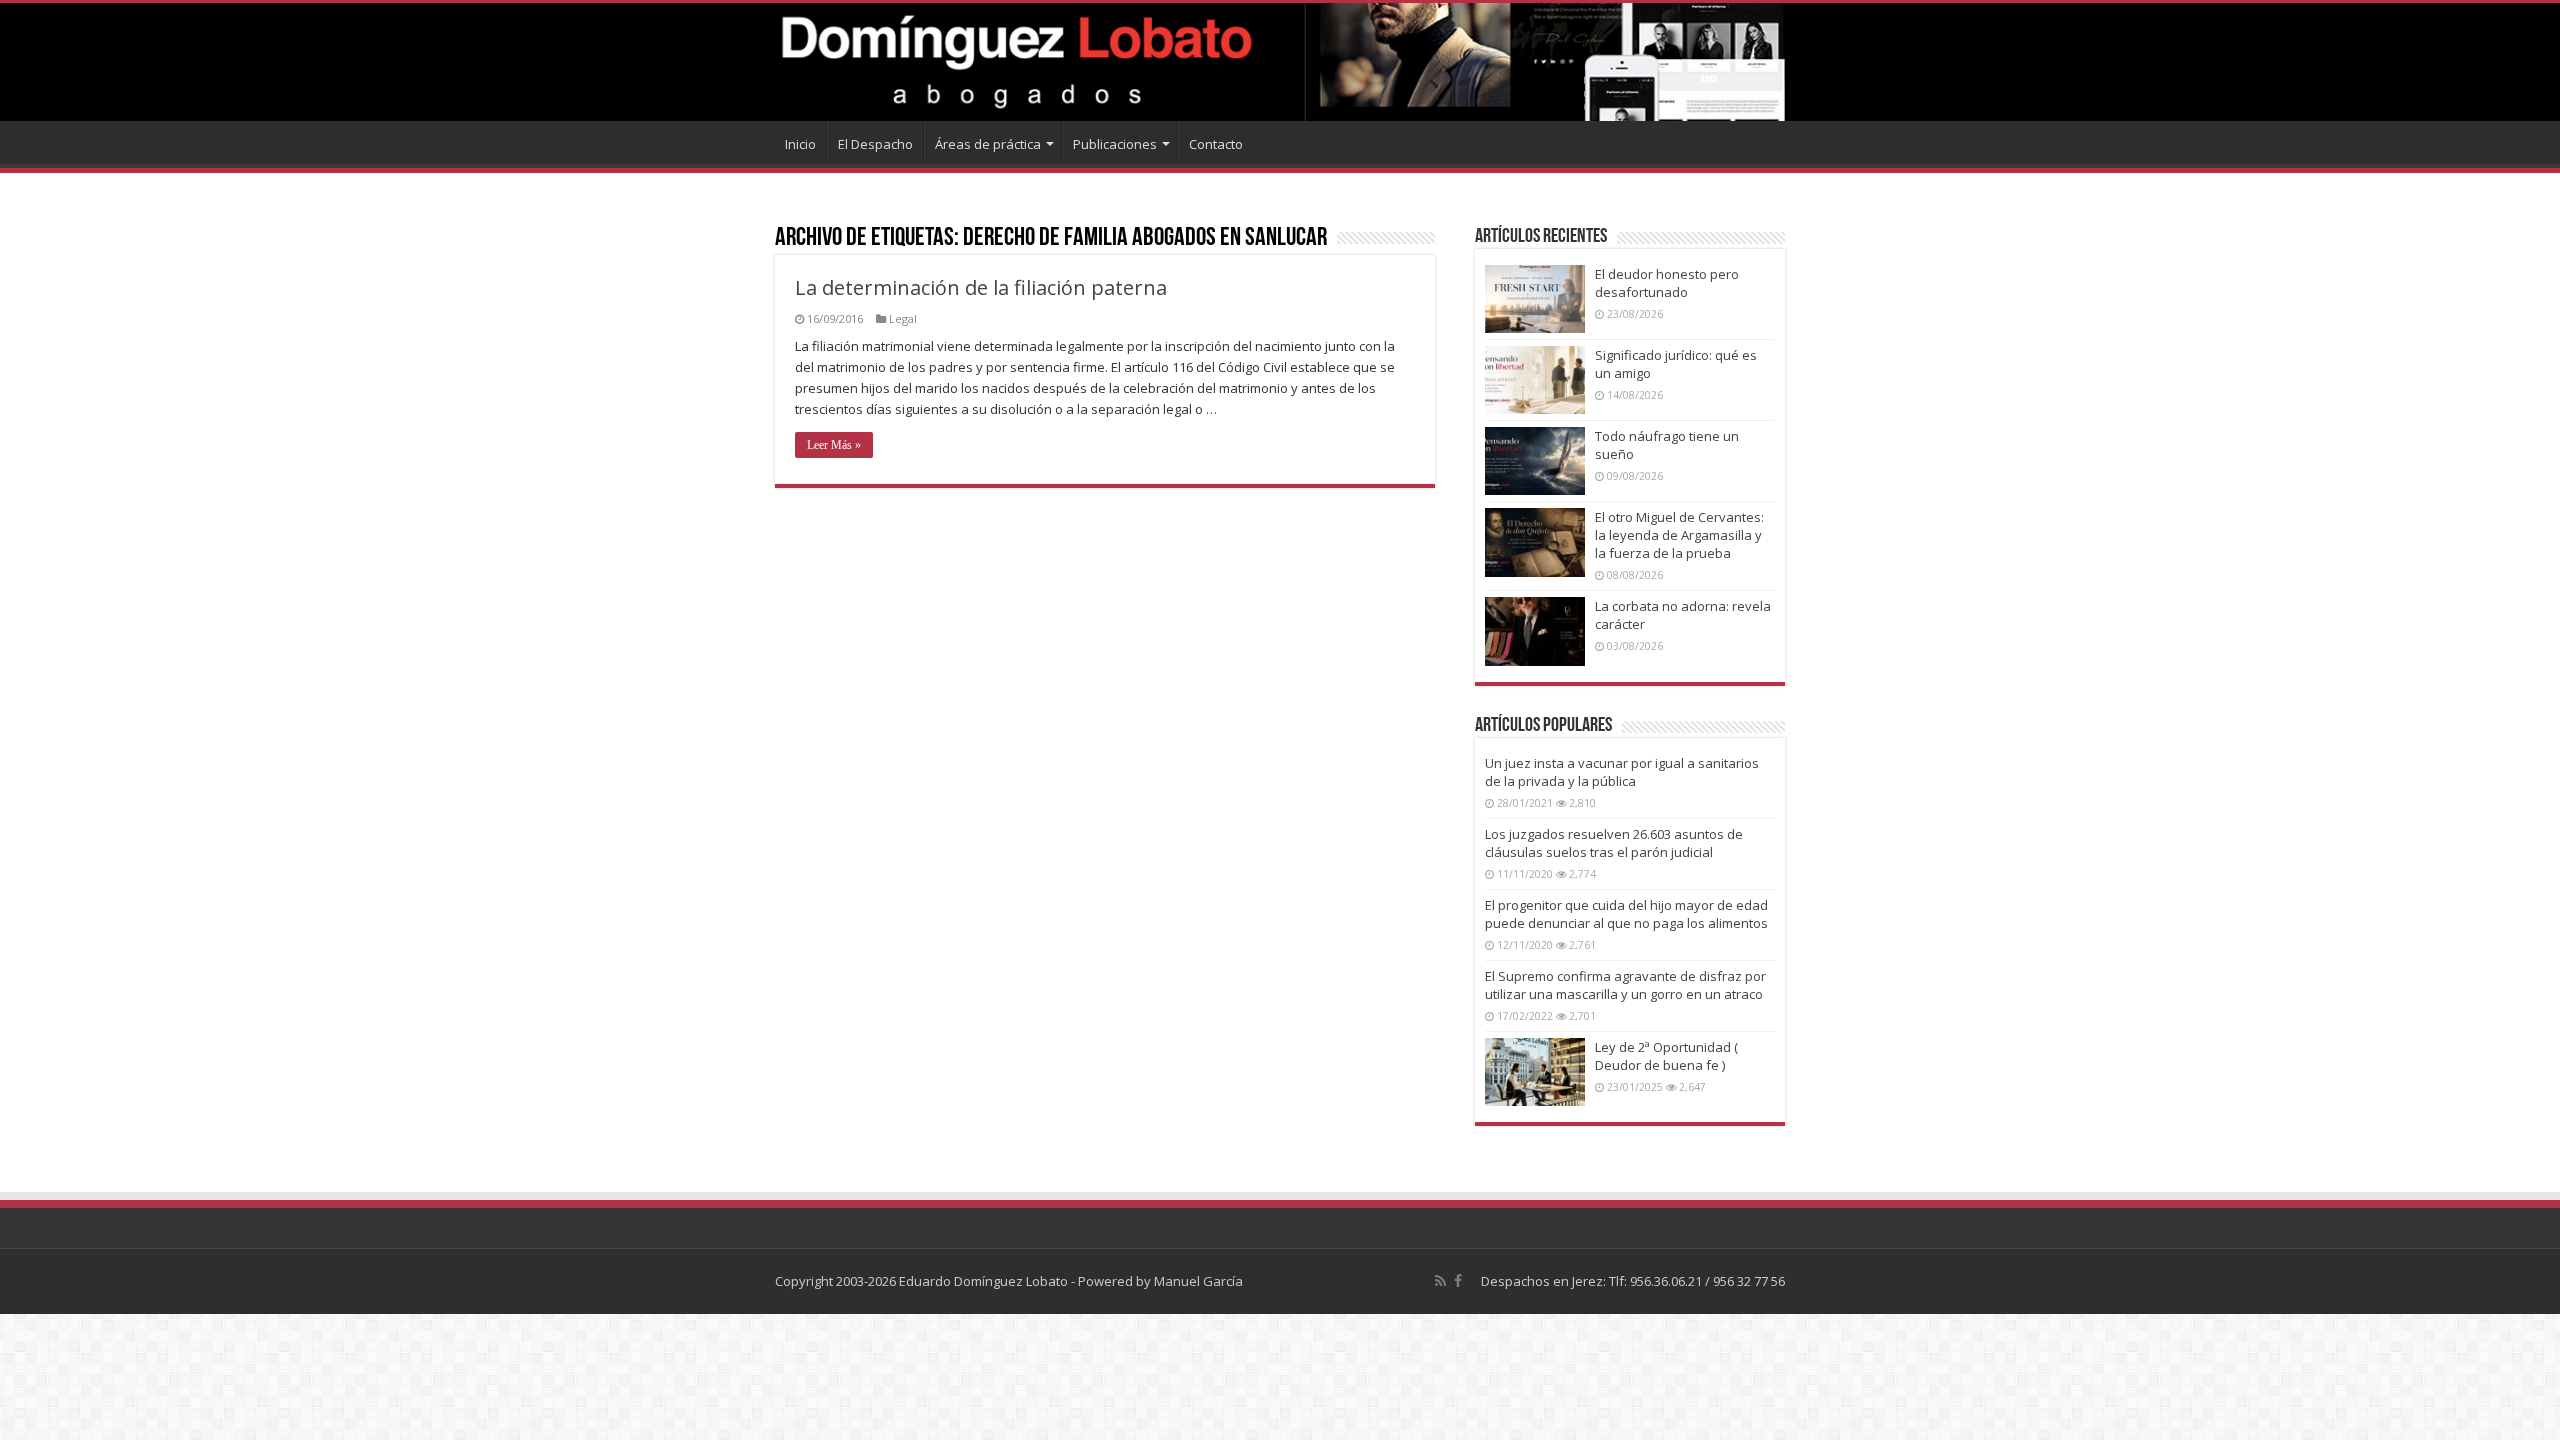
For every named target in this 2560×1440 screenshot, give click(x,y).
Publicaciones (1115, 144)
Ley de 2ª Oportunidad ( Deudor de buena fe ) (1666, 1056)
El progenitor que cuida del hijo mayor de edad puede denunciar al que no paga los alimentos (1626, 914)
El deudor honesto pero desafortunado (1667, 283)
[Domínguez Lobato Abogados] (1280, 62)
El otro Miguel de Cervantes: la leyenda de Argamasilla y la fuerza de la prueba (1679, 535)
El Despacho (875, 144)
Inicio (800, 144)
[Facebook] (1458, 1281)
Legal (903, 318)
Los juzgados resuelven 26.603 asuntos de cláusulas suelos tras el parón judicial (1614, 843)
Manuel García (1198, 1281)
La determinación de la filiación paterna (981, 287)
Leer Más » (834, 445)
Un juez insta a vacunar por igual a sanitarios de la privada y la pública (1622, 772)
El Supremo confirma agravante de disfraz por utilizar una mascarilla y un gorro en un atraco (1625, 985)
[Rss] (1440, 1281)
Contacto (1216, 144)
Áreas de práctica (988, 144)
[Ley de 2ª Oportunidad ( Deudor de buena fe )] (1535, 1072)
